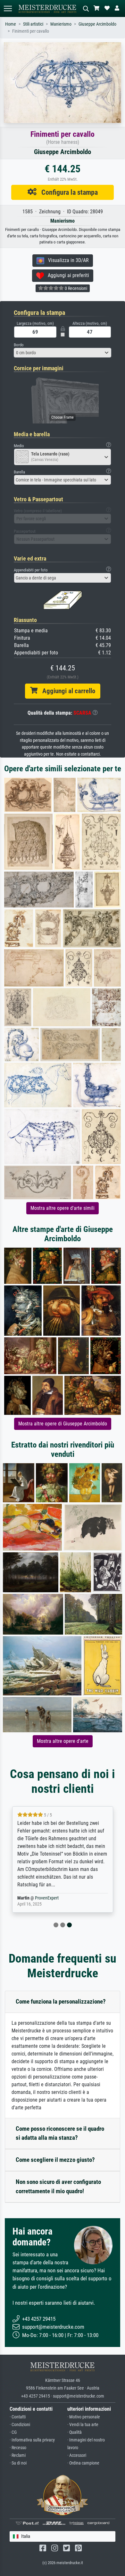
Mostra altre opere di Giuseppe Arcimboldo (63, 1424)
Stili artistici (33, 24)
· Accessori (77, 2455)
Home (11, 24)
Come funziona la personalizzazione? (61, 2002)
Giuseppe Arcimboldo (97, 24)
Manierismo (61, 24)
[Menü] (8, 8)
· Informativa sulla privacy (32, 2440)
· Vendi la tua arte (83, 2425)
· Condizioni (20, 2425)
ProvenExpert (47, 1898)
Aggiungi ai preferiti (67, 275)
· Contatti (18, 2417)
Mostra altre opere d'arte (63, 1741)
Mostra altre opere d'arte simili (63, 1208)
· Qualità (75, 2432)
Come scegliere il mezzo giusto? (55, 2160)
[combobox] (63, 353)
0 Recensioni (75, 288)
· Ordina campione (83, 2463)
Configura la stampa (67, 192)
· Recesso (18, 2448)
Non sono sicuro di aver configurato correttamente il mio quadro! (58, 2186)
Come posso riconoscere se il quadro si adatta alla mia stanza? (60, 2133)
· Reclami (18, 2455)
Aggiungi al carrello (66, 691)
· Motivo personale (84, 2417)
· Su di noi (18, 2463)
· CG (13, 2432)
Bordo (19, 345)
